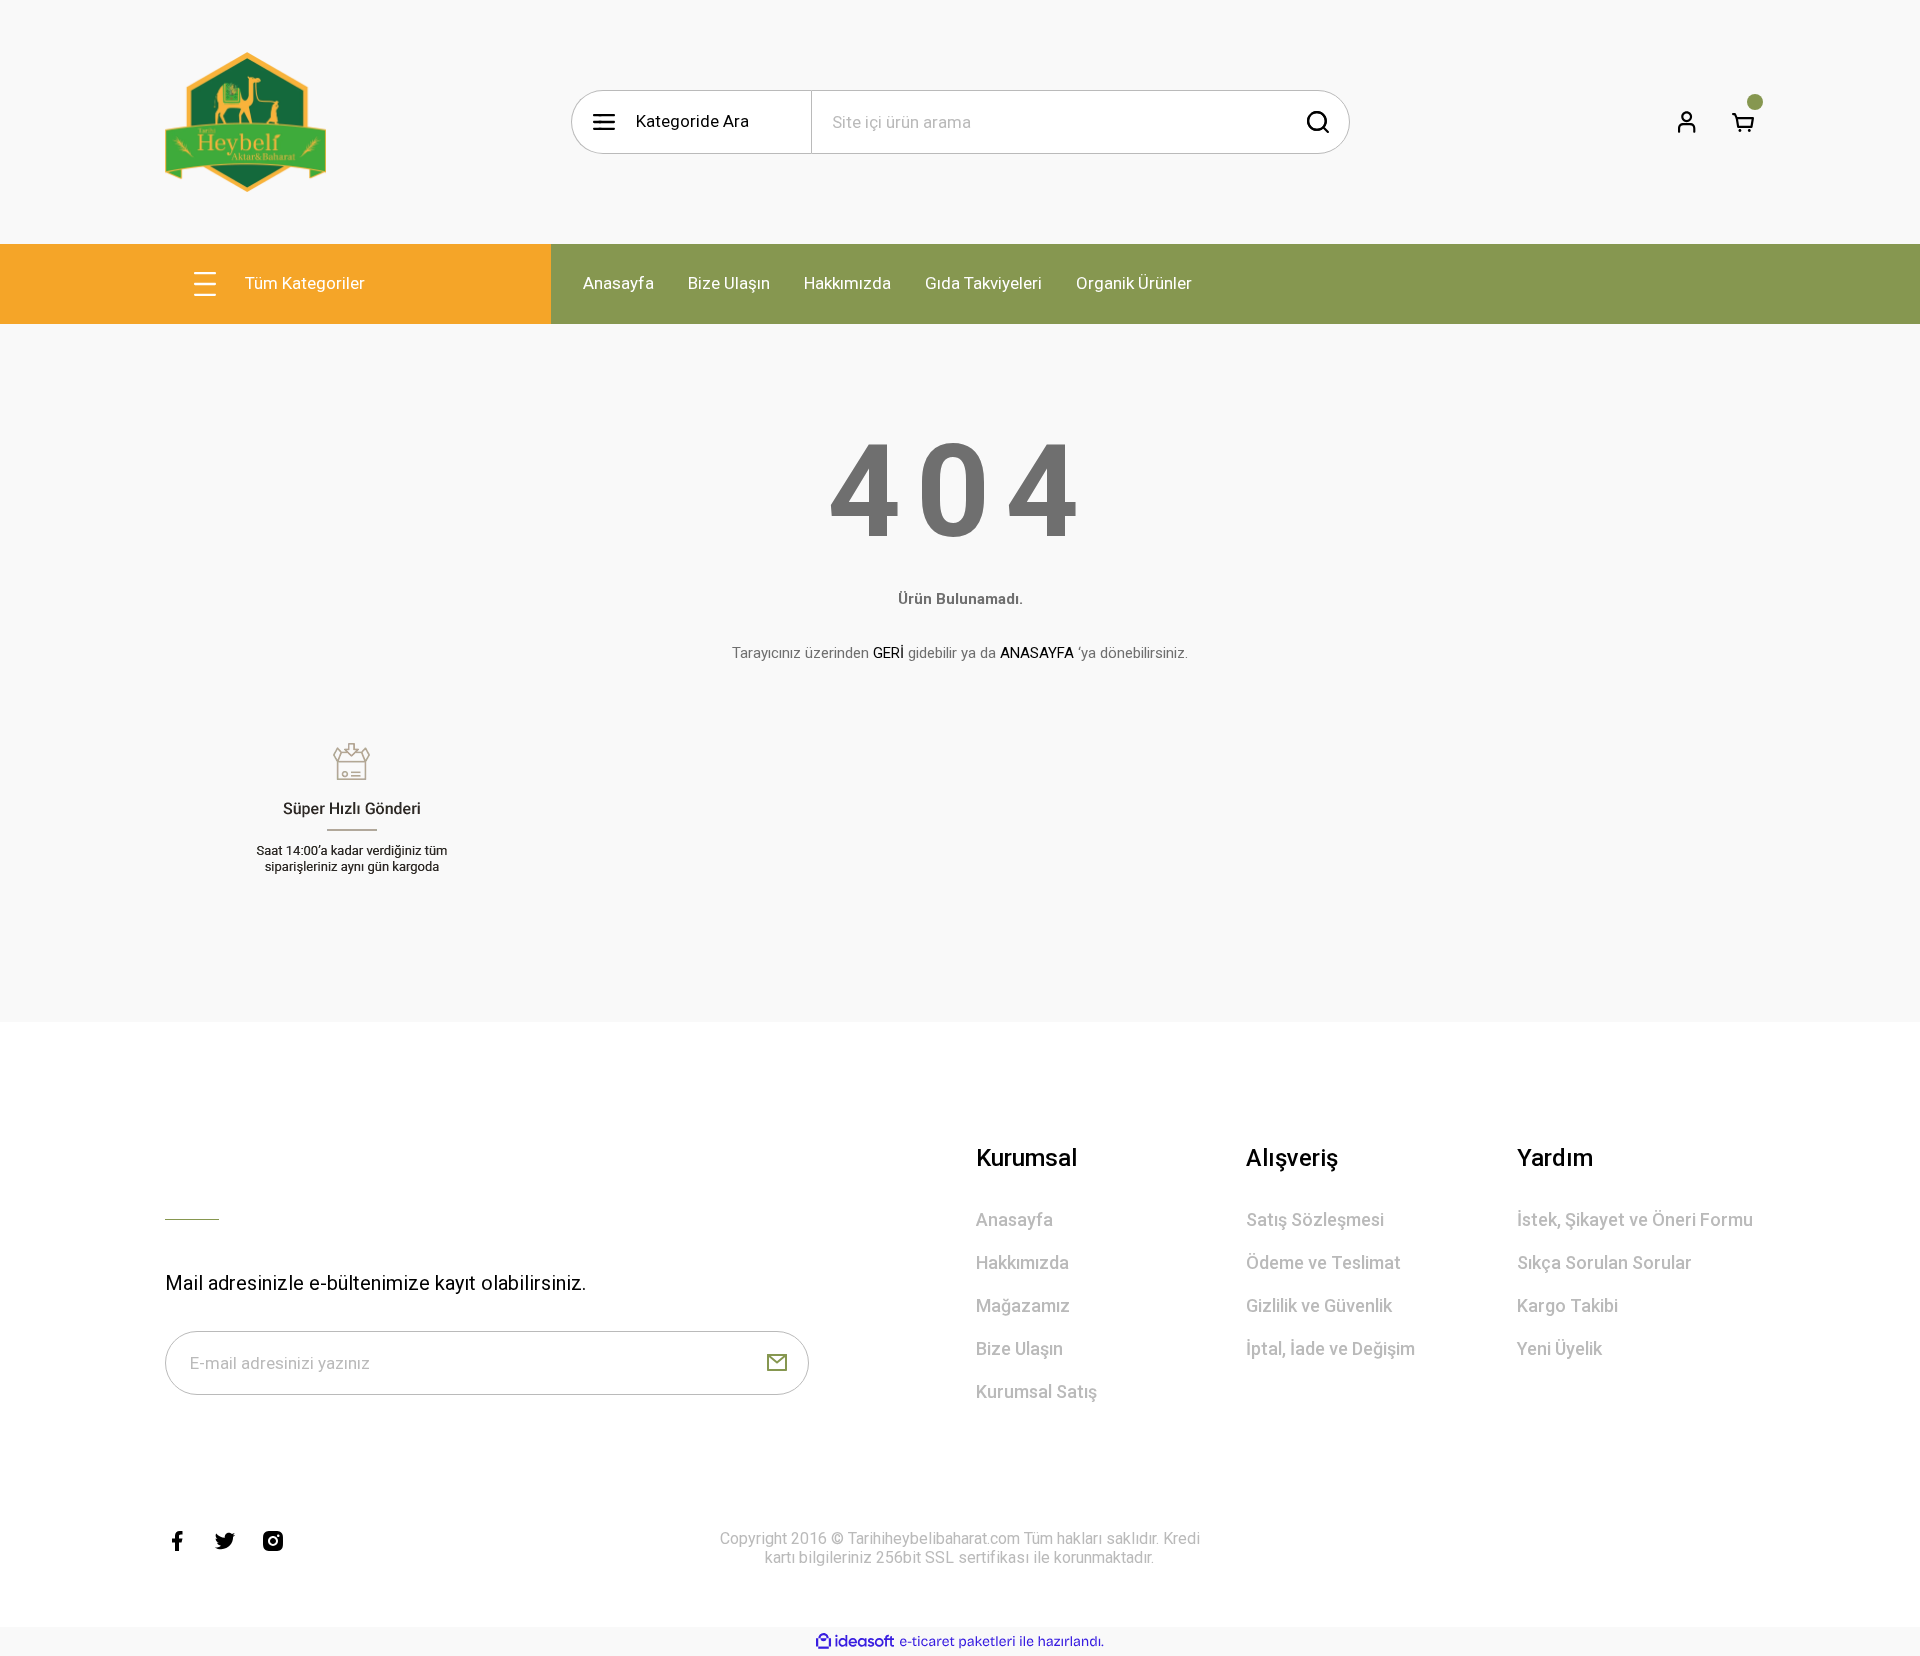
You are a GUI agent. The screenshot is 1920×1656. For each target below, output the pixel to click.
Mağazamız (1023, 1305)
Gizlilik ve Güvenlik (1319, 1305)
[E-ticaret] (957, 1642)
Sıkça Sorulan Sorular (1604, 1262)
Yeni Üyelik (1559, 1348)
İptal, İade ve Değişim (1330, 1348)
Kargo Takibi (1567, 1305)
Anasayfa (1014, 1219)
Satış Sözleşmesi (1315, 1219)
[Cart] (1743, 122)
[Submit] (777, 1363)
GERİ (888, 653)
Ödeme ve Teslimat (1323, 1262)
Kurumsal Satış (1036, 1391)
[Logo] (245, 122)
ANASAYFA (1037, 653)
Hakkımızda (1022, 1262)
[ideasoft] (855, 1641)
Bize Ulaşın (1019, 1348)
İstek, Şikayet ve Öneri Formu (1635, 1219)
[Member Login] (1687, 122)
